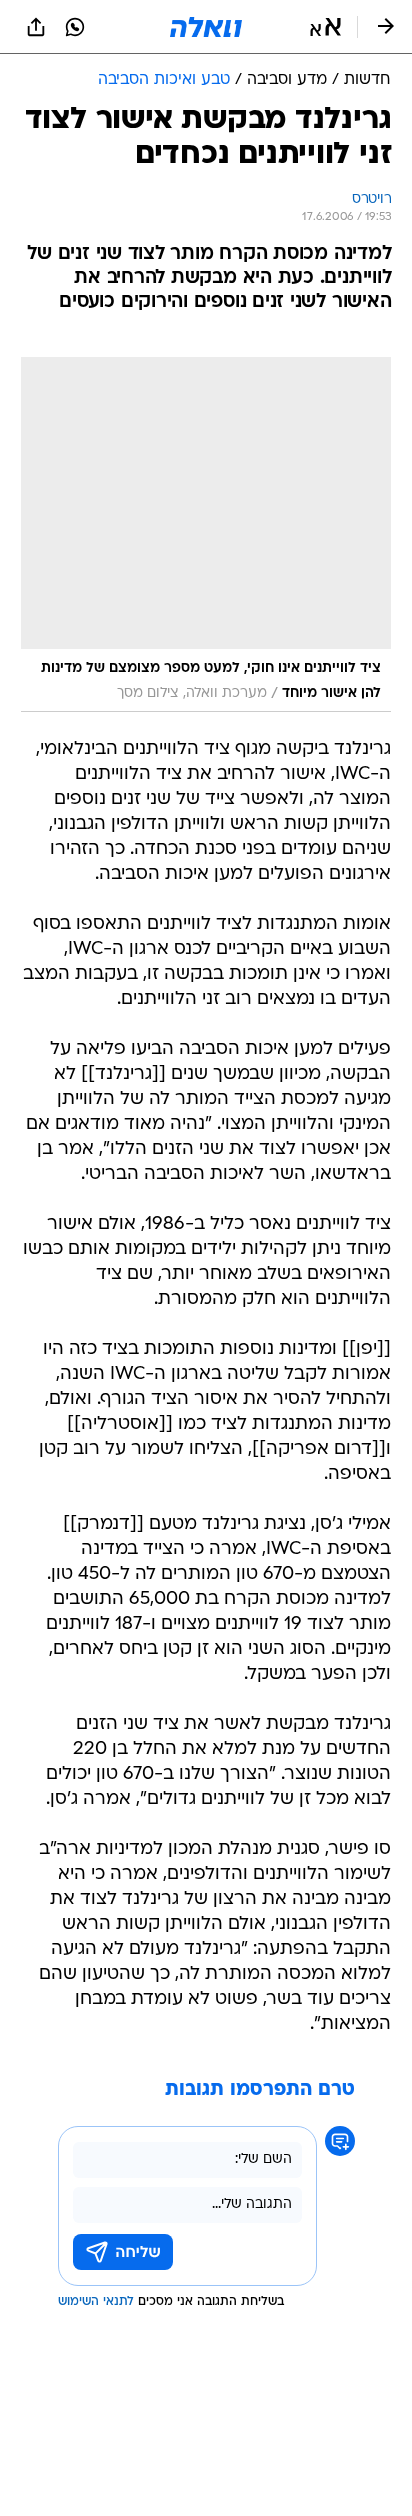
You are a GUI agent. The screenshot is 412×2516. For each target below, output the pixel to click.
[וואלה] (206, 27)
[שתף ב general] (36, 27)
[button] (325, 27)
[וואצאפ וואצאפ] (75, 27)
